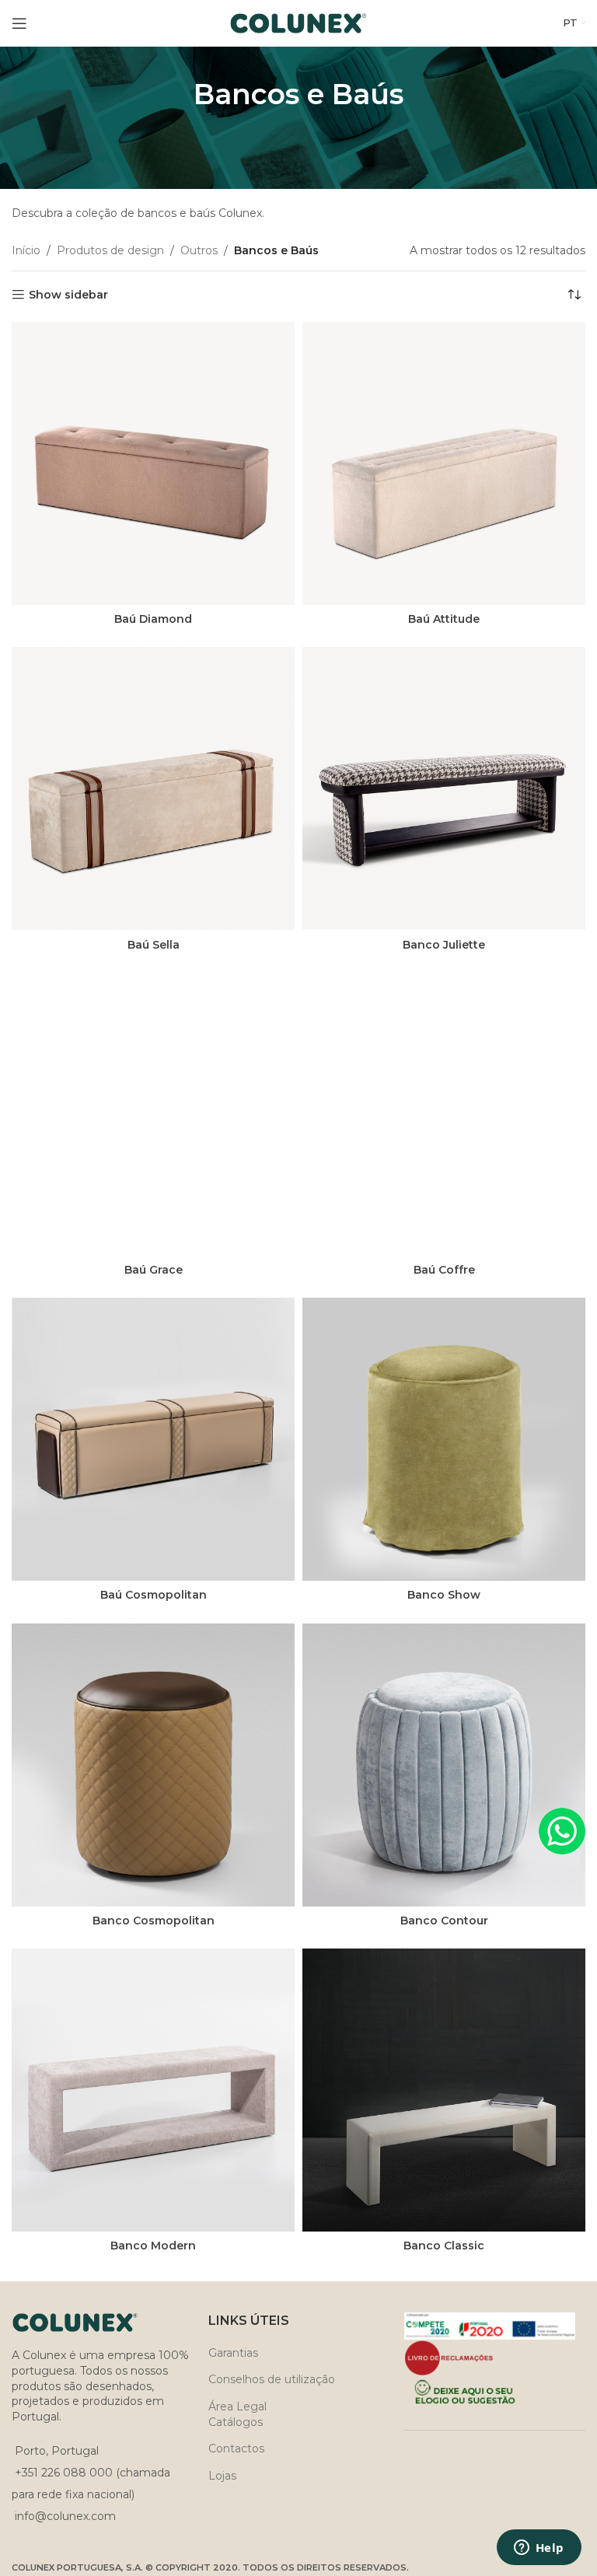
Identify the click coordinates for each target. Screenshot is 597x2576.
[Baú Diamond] (153, 463)
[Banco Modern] (153, 2090)
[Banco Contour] (444, 1765)
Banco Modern (153, 2246)
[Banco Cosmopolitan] (153, 1765)
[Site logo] (299, 23)
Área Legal (237, 2406)
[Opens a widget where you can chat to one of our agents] (539, 2549)
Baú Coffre (444, 1270)
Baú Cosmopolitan (154, 1595)
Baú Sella (154, 945)
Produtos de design (110, 250)
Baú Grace (154, 1270)
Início (26, 250)
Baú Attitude (444, 619)
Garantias (233, 2353)
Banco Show (444, 1595)
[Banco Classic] (444, 2090)
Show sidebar (68, 295)
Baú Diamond (153, 619)
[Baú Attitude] (444, 463)
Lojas (222, 2476)
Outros (199, 250)
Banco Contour (444, 1921)
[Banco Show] (444, 1439)
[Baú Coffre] (444, 1114)
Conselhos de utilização (272, 2379)
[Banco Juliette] (444, 788)
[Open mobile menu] (19, 23)
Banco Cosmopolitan (154, 1921)
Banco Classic (444, 2246)
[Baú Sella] (153, 788)
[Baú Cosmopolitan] (153, 1439)
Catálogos (236, 2422)
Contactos (236, 2448)
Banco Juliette (444, 945)
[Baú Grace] (153, 1114)
